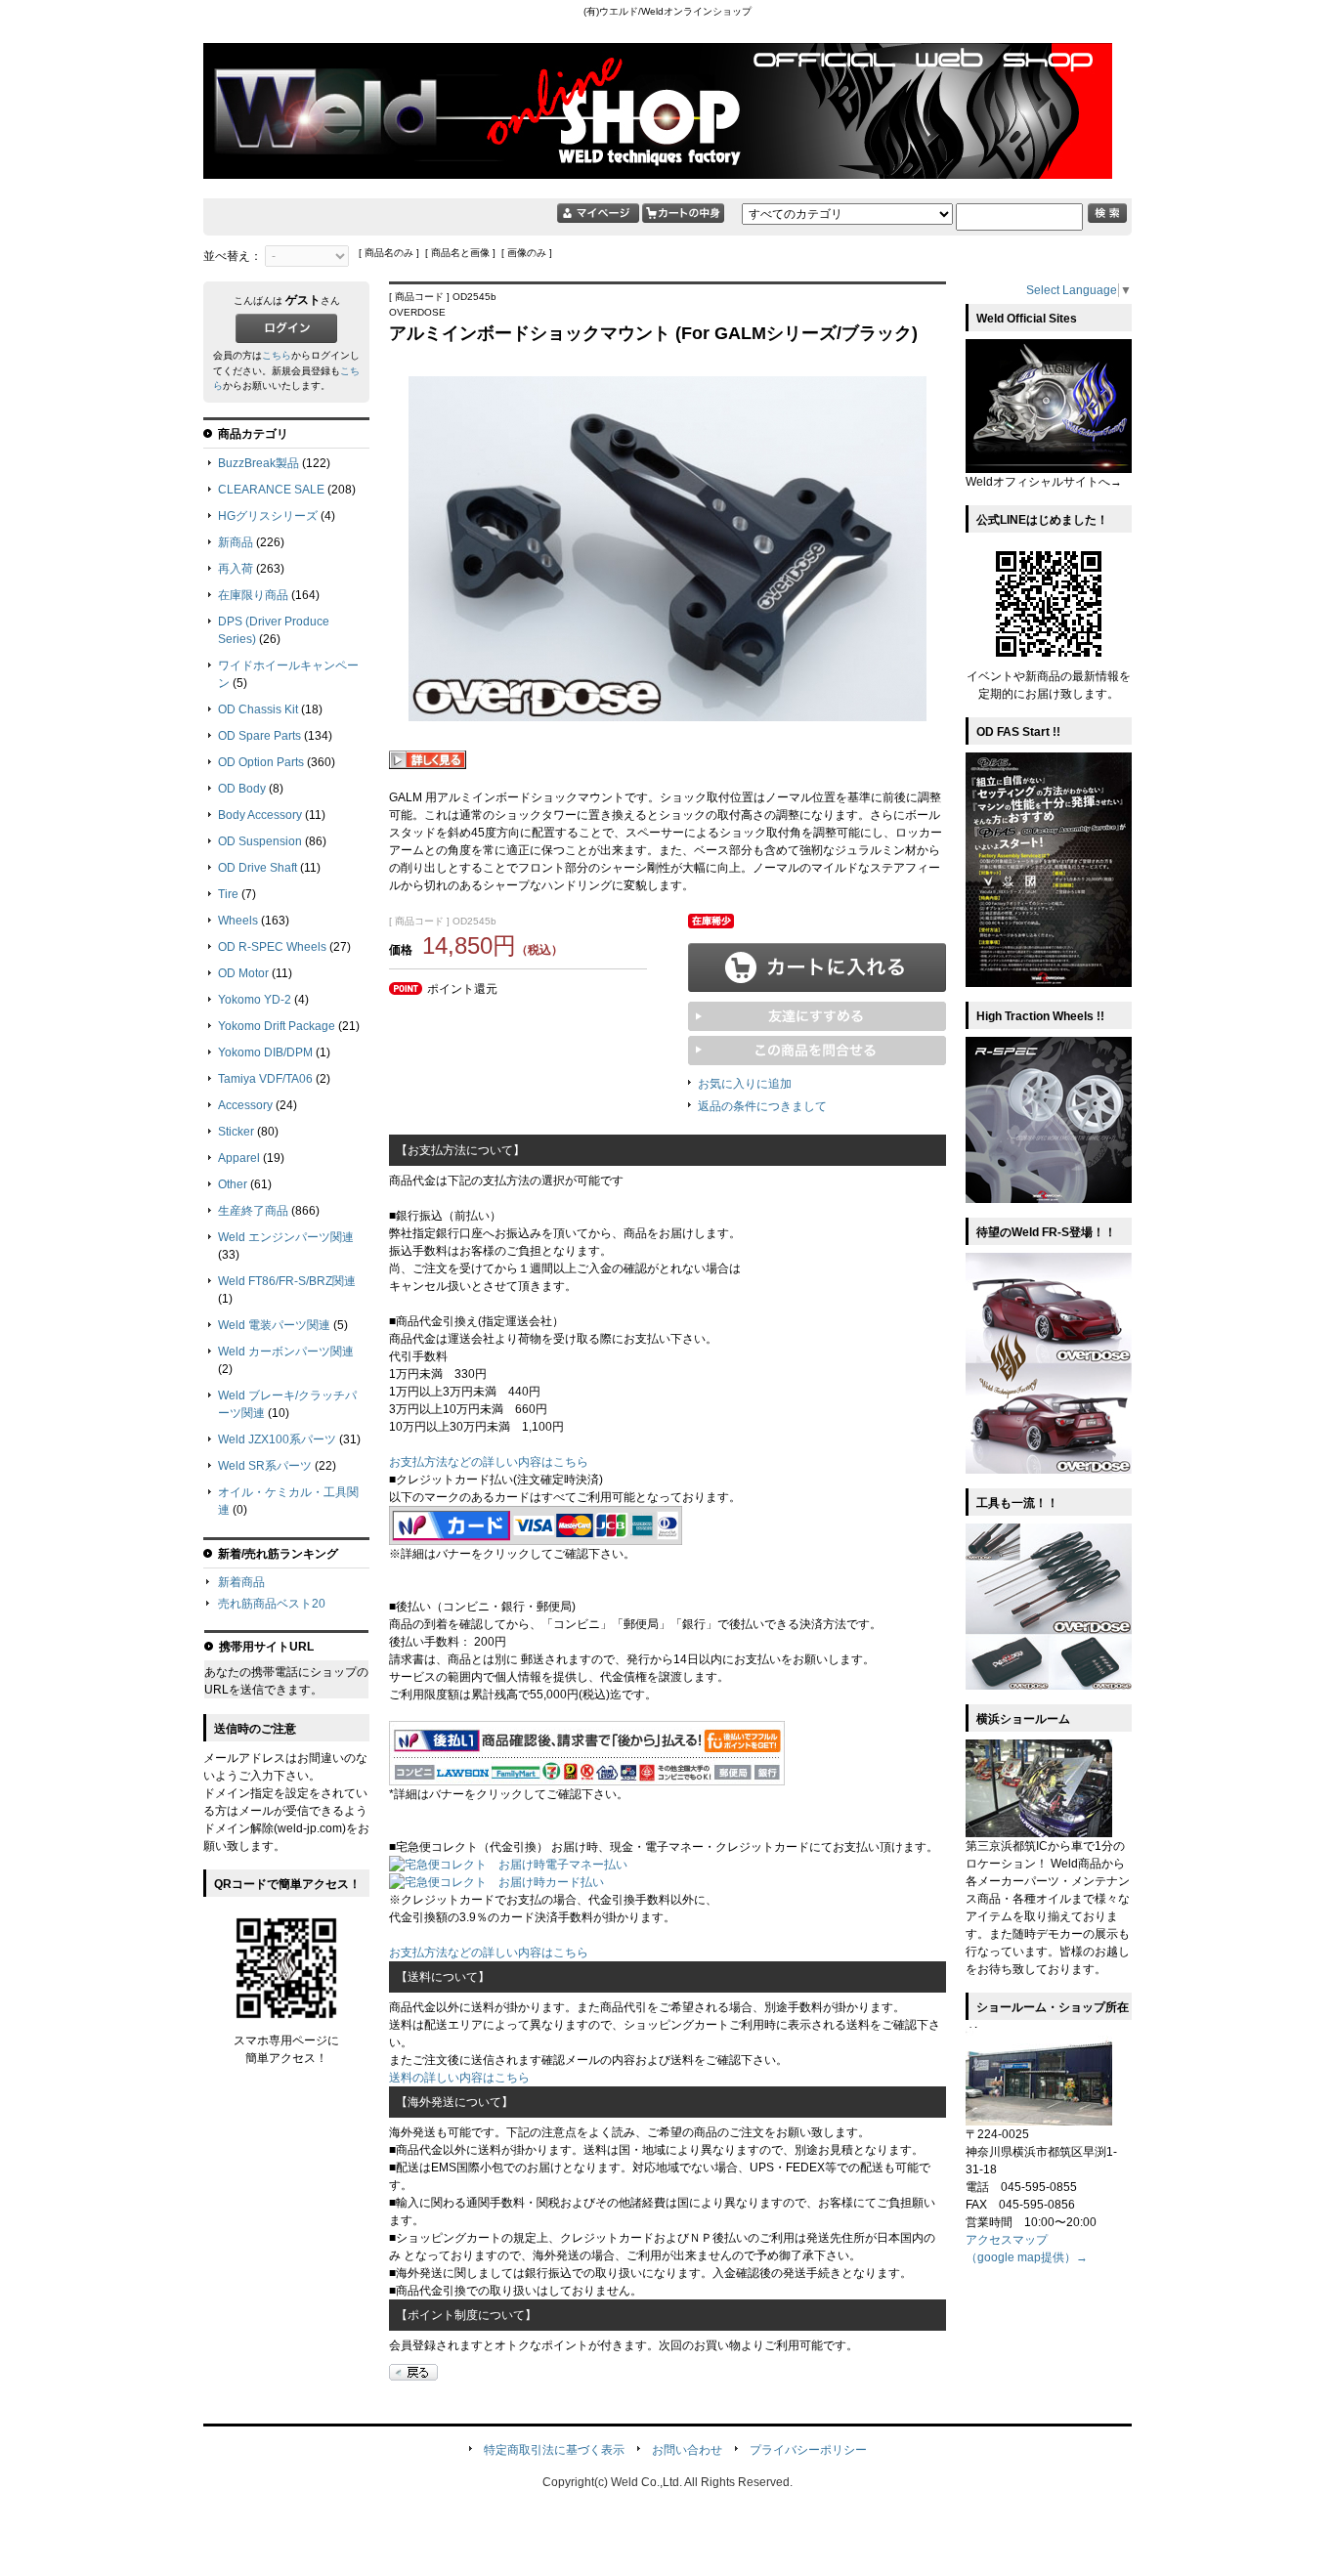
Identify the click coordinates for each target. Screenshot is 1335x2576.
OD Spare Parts (259, 736)
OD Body (242, 789)
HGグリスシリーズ (268, 516)
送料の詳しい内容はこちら (459, 2078)
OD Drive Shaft (258, 868)
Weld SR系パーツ (265, 1466)
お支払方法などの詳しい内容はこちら (489, 1462)
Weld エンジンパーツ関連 (286, 1237)
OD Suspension (260, 841)
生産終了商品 (253, 1211)
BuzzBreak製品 (258, 463)
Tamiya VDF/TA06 (265, 1079)
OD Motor (243, 973)
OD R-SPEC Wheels (272, 947)
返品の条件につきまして (762, 1106)
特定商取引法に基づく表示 (554, 2450)
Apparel (239, 1158)
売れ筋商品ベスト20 (272, 1604)
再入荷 (236, 569)
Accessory (245, 1105)
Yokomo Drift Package (277, 1026)
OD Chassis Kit (258, 709)
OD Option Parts (261, 762)
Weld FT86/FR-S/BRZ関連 (287, 1281)
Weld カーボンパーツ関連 (286, 1352)
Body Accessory (260, 815)
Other (233, 1184)
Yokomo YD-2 (255, 1000)
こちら (277, 355)
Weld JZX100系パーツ (277, 1439)
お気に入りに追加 (745, 1084)
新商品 (236, 542)
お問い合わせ (687, 2450)
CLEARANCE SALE (271, 490)
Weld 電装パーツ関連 (274, 1325)
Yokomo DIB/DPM (265, 1052)
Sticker (236, 1132)
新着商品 (241, 1582)
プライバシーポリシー (808, 2450)
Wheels (238, 921)
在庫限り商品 (253, 595)
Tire (228, 894)
